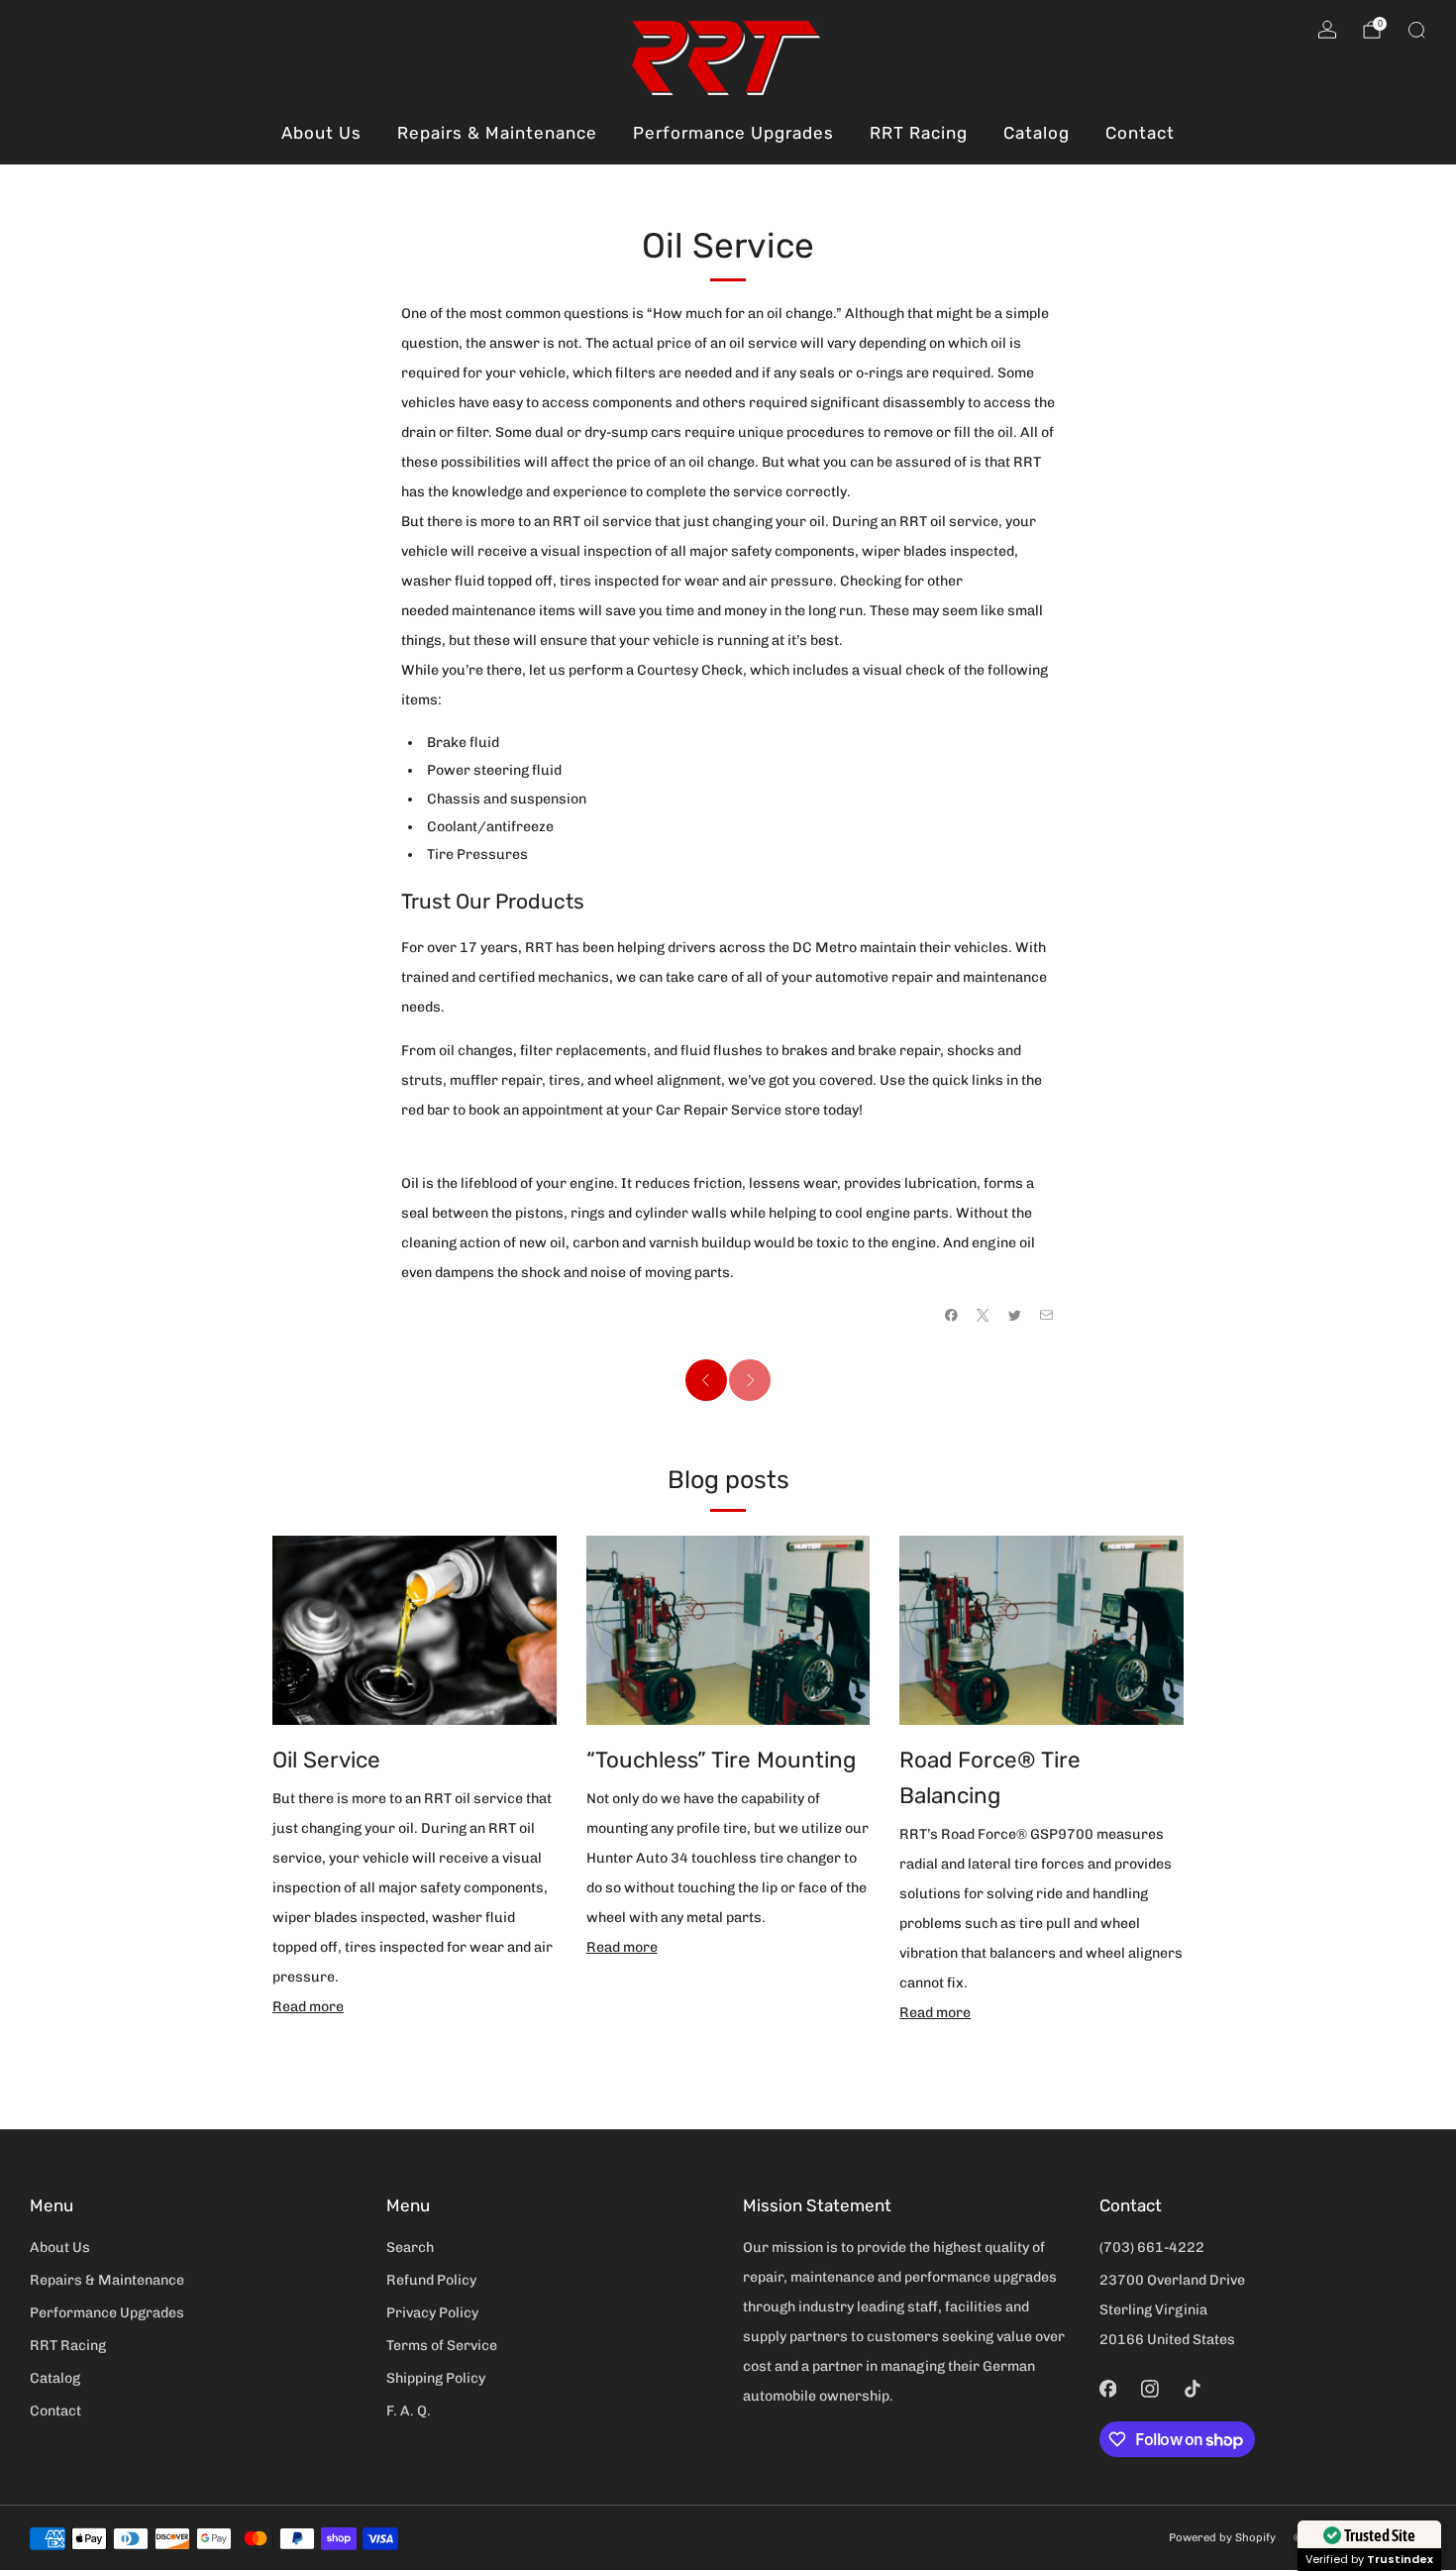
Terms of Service (442, 2346)
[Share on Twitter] (1014, 1315)
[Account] (1327, 30)
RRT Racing (919, 133)
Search (410, 2248)
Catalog (1037, 133)
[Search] (1416, 30)
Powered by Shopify (1222, 2537)
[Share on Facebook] (951, 1315)
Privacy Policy (432, 2313)
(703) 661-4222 (1152, 2248)
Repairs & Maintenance (497, 133)
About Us (321, 133)
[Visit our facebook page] (1108, 2388)
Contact (1140, 133)
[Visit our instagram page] (1150, 2388)
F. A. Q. (409, 2411)
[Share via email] (1046, 1315)
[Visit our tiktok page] (1192, 2388)
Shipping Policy (436, 2378)
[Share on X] (983, 1315)
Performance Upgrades (733, 133)
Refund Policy (431, 2280)
